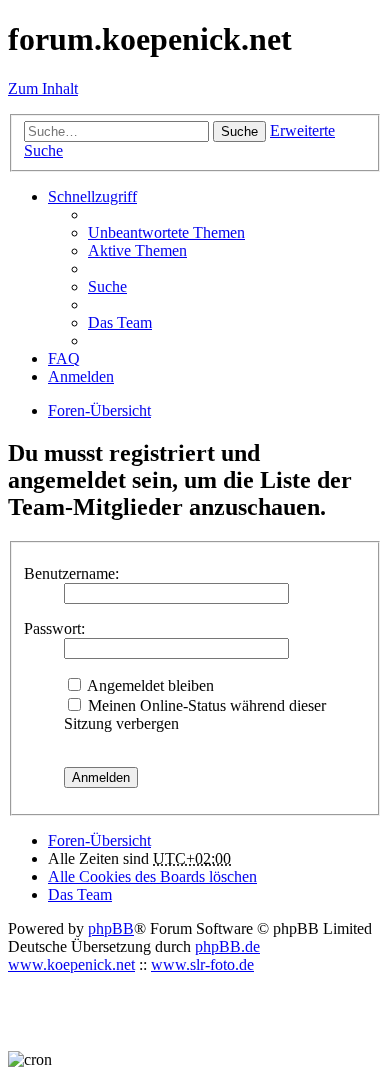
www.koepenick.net (71, 964)
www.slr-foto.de (202, 964)
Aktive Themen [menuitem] (137, 250)
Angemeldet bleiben (149, 685)
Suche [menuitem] (107, 286)
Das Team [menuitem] (120, 322)
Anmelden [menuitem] (81, 376)
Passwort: (54, 628)
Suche (239, 131)
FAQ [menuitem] (64, 358)
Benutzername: (71, 573)
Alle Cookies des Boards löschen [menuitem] (152, 876)
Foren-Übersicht (99, 840)
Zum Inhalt (43, 88)
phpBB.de (227, 946)
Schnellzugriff (92, 196)
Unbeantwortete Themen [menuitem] (166, 232)
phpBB (111, 928)
